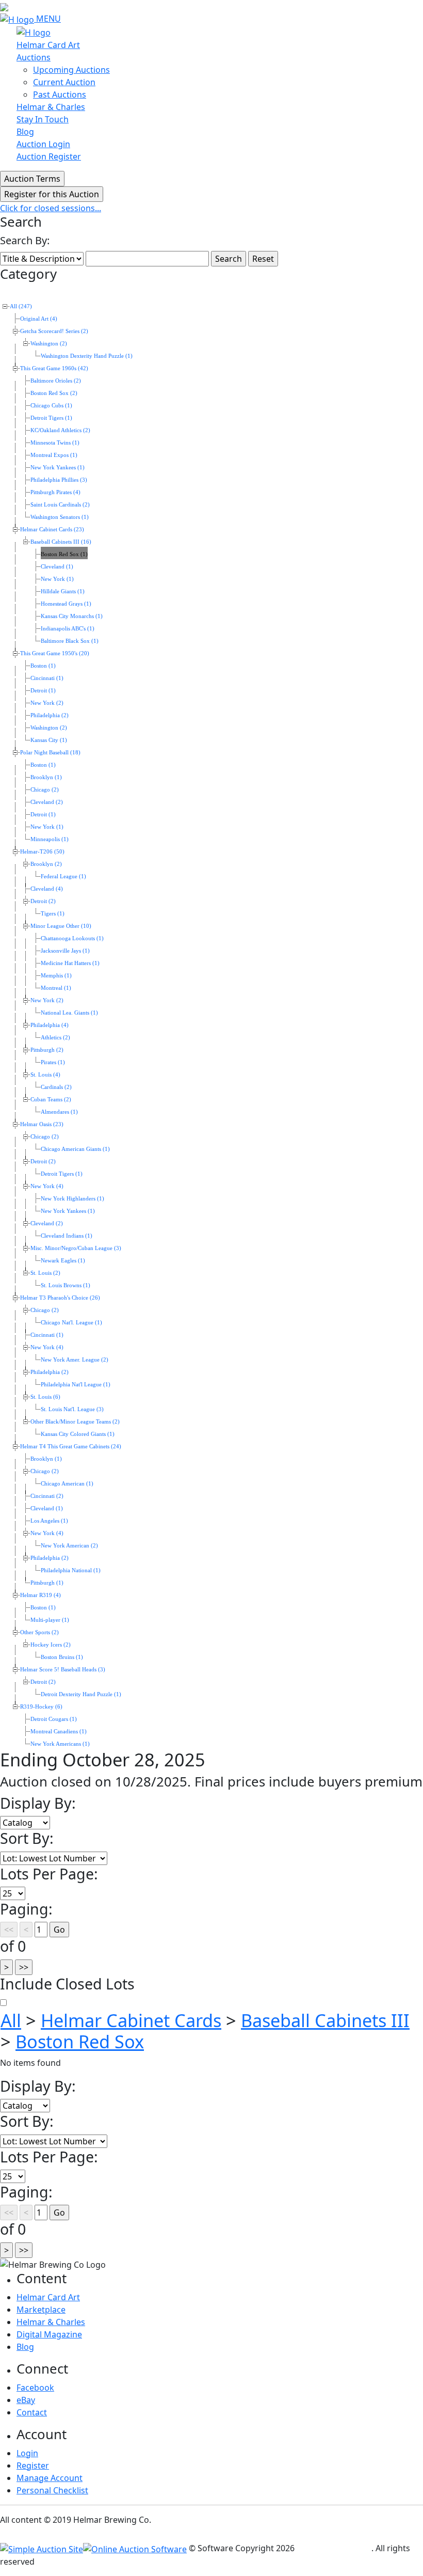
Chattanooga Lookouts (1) (72, 938)
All (11, 2020)
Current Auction (64, 82)
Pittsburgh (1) (47, 1583)
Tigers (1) (53, 914)
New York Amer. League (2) (75, 1360)
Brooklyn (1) (46, 777)
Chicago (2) (45, 790)
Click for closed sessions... (51, 208)
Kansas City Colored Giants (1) (78, 1434)
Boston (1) (43, 666)
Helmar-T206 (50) (42, 852)
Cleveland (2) (47, 802)
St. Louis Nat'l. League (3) (72, 1409)
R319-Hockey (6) (41, 1707)
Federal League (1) (63, 876)
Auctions (34, 57)
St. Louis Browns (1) (66, 1285)
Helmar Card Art (48, 45)
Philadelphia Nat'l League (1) (76, 1385)
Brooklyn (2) (46, 864)
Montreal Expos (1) (54, 455)
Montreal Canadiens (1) (59, 1732)
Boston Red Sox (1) (64, 554)
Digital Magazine (49, 2334)
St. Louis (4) (45, 1075)
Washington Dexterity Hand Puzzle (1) (87, 356)
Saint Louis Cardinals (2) (60, 505)
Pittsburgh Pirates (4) (55, 492)
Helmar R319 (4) (40, 1595)
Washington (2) (49, 344)
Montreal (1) (56, 988)
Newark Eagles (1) (63, 1261)
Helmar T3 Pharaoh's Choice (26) (60, 1298)
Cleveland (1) (57, 567)
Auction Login (43, 144)
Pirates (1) (53, 1062)
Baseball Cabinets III (325, 2020)
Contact (32, 2412)
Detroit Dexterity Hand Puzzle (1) (81, 1694)
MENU (48, 19)
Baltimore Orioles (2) (56, 381)
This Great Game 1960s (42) (54, 368)
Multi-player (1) (50, 1620)
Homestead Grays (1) (66, 604)
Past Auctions (60, 94)
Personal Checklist (52, 2490)
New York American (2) (69, 1546)
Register (33, 2466)
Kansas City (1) (49, 740)
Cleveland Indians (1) (67, 1236)
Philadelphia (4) (50, 1025)
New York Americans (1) (60, 1744)
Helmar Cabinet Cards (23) (52, 530)
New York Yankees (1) (58, 468)
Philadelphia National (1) (71, 1570)
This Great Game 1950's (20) (55, 653)
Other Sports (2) (39, 1632)
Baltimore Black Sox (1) (70, 641)
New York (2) (47, 703)
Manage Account (50, 2478)
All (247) (21, 306)
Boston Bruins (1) (62, 1657)
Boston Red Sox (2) (54, 393)
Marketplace (41, 2310)
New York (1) (57, 579)
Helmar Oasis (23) (42, 1124)
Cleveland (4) (47, 889)
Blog (25, 132)
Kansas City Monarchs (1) (72, 616)
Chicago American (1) (67, 1484)
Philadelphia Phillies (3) (59, 480)
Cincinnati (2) (47, 1496)
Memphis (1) (56, 976)
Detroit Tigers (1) (51, 418)
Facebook (35, 2388)
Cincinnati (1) (47, 678)
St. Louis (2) (45, 1273)
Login (27, 2453)
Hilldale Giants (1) (63, 591)
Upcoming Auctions (71, 70)
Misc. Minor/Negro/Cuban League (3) (76, 1248)
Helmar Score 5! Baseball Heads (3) (63, 1670)
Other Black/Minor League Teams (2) (75, 1422)
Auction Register (49, 156)
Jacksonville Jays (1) (65, 951)
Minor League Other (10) (61, 926)
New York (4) (47, 1186)
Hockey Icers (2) (51, 1645)
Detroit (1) (43, 691)
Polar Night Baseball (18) (50, 753)
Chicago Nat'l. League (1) (71, 1323)
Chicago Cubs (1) (51, 406)
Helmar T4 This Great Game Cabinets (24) (71, 1447)
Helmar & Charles (51, 107)
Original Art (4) (39, 319)
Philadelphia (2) (50, 715)
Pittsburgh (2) (47, 1050)
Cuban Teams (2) (51, 1100)
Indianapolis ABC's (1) (68, 629)
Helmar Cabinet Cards (131, 2020)
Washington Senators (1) (60, 517)
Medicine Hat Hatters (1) (70, 963)
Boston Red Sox (80, 2041)
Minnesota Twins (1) (55, 443)
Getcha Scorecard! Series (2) (54, 331)
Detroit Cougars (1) (54, 1719)
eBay (26, 2400)
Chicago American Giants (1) (75, 1149)
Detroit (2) (43, 901)
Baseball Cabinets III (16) (61, 542)
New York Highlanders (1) (72, 1199)
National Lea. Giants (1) (69, 1013)
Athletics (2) (55, 1038)
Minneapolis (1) (50, 839)
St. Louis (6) (45, 1397)
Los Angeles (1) (49, 1521)
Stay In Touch (43, 119)
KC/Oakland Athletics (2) (60, 430)
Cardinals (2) (56, 1087)
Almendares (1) (59, 1112)
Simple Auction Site (334, 2548)
